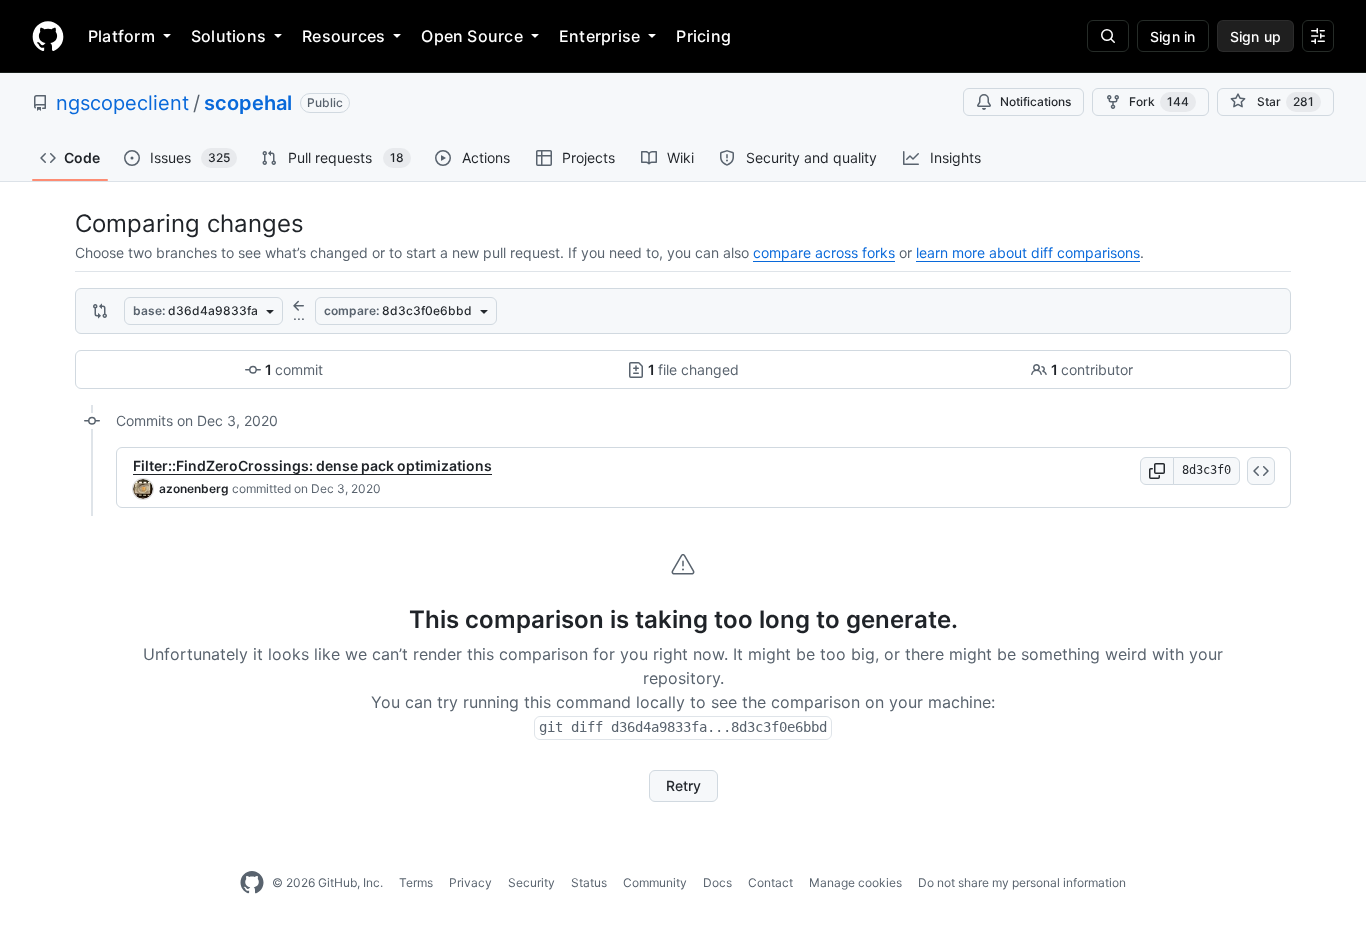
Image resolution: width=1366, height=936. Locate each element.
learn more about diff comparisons (1028, 252)
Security (531, 882)
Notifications (1035, 101)
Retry (683, 785)
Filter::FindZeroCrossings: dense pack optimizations (312, 465)
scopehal (248, 103)
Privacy (470, 882)
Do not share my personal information (1022, 882)
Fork (1159, 101)
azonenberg (194, 488)
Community (655, 882)
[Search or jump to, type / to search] (1108, 36)
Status (589, 882)
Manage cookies (855, 882)
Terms (416, 882)
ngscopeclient (122, 103)
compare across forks (824, 252)
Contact (770, 882)
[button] (1157, 471)
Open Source (472, 36)
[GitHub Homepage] (252, 883)
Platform (121, 36)
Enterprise (599, 36)
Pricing (703, 36)
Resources (343, 36)
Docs (717, 882)
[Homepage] (48, 36)
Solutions (228, 36)
